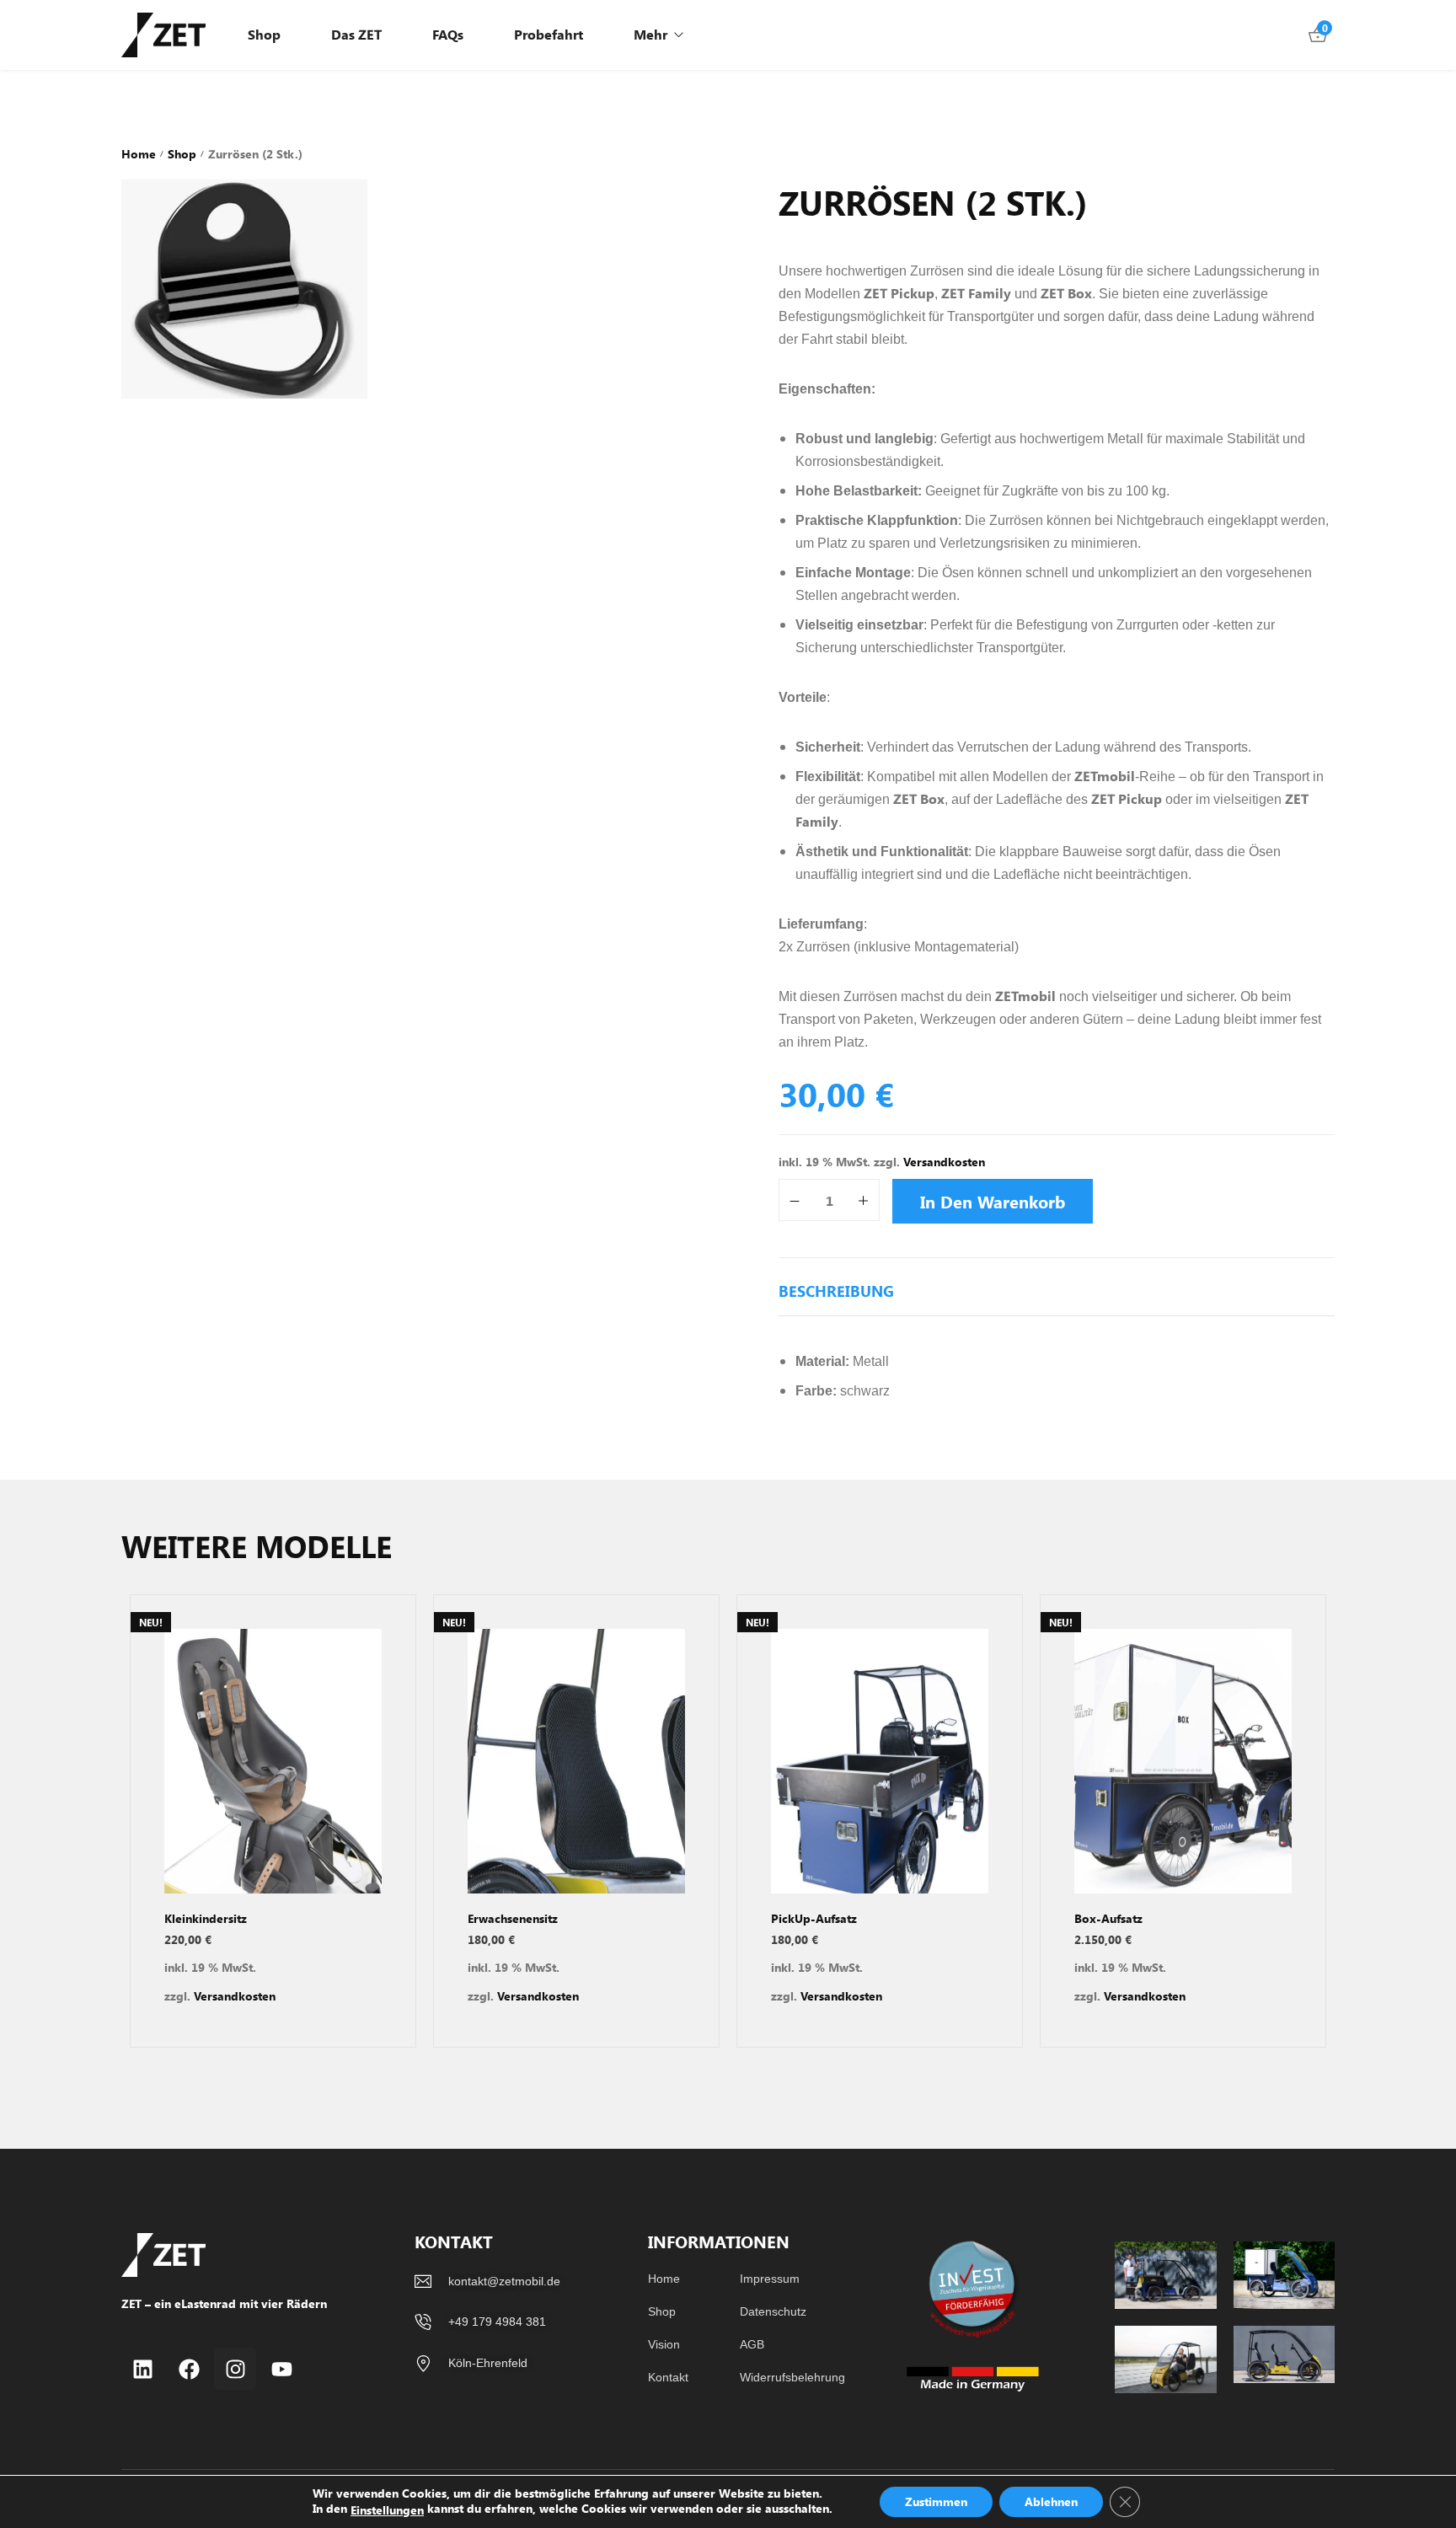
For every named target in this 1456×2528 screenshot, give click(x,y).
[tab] (836, 1299)
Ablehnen (1051, 2501)
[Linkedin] (142, 2369)
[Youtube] (281, 2369)
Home (139, 154)
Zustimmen (936, 2501)
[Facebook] (189, 2369)
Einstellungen (387, 2510)
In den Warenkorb (993, 1201)
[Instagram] (235, 2369)
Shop (182, 154)
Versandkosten (944, 1161)
